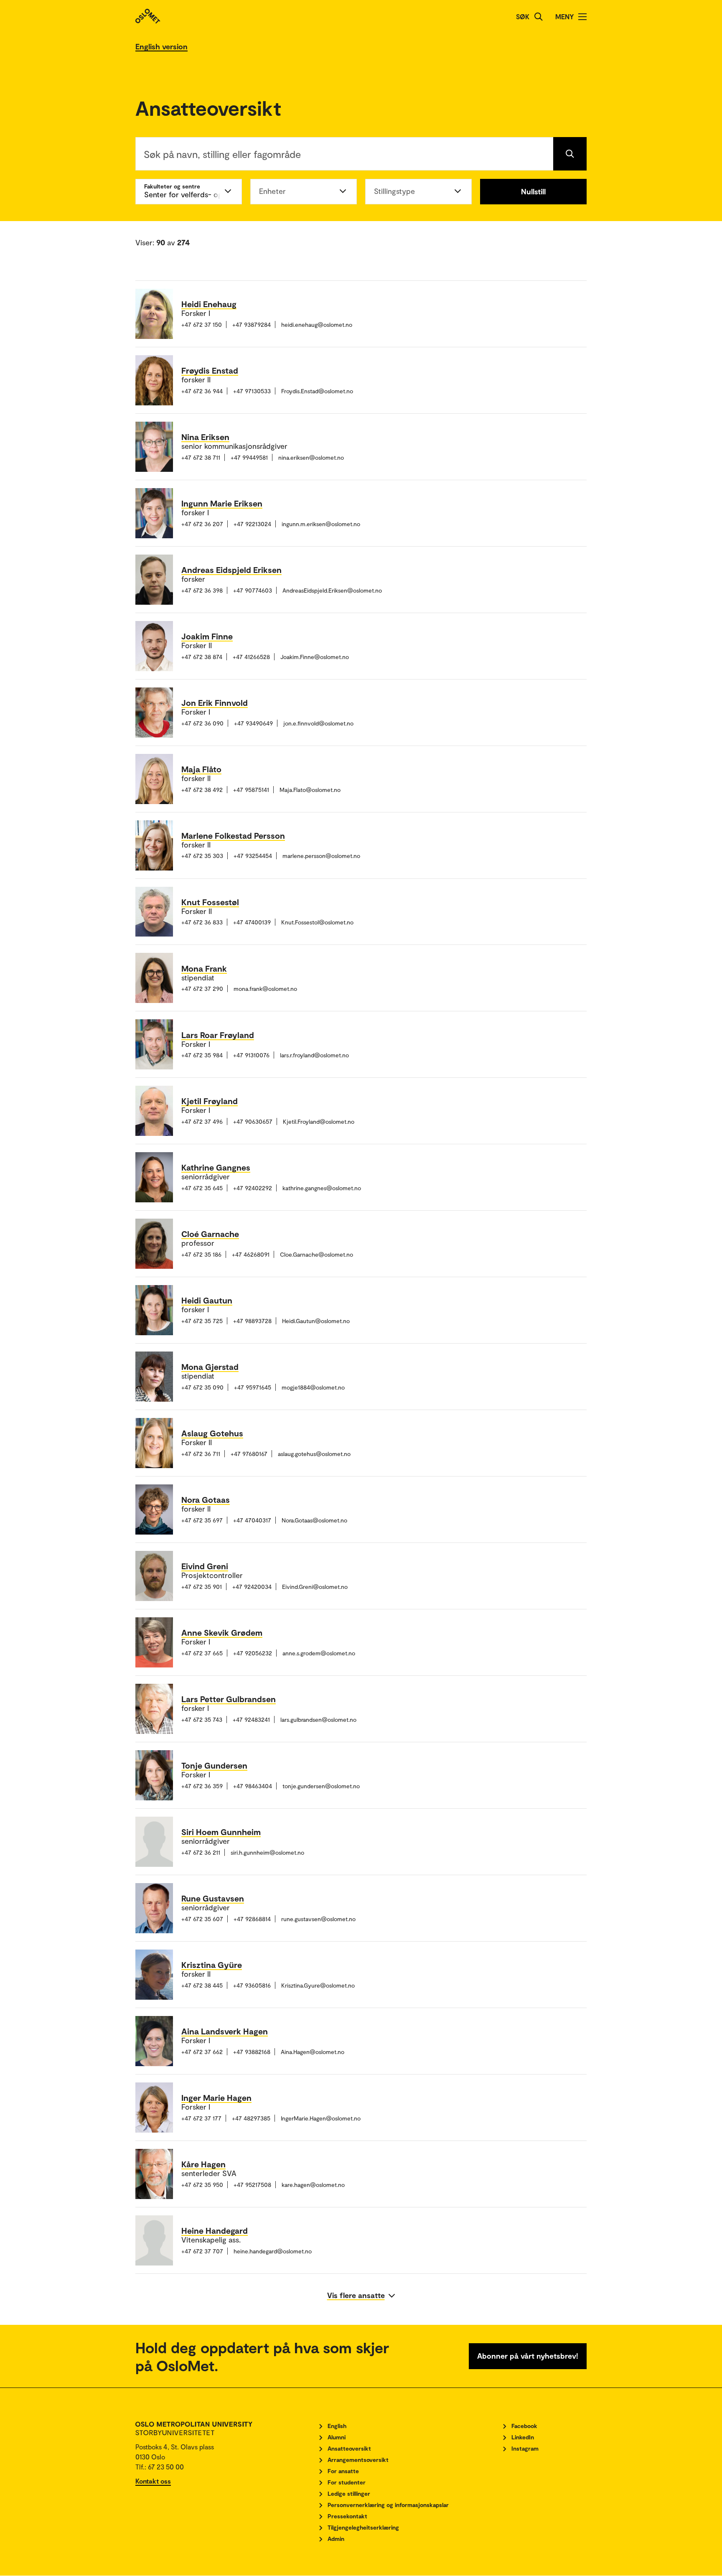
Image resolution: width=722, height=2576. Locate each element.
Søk (523, 17)
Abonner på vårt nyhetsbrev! (528, 2356)
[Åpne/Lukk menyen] (582, 17)
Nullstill (533, 191)
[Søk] (539, 17)
